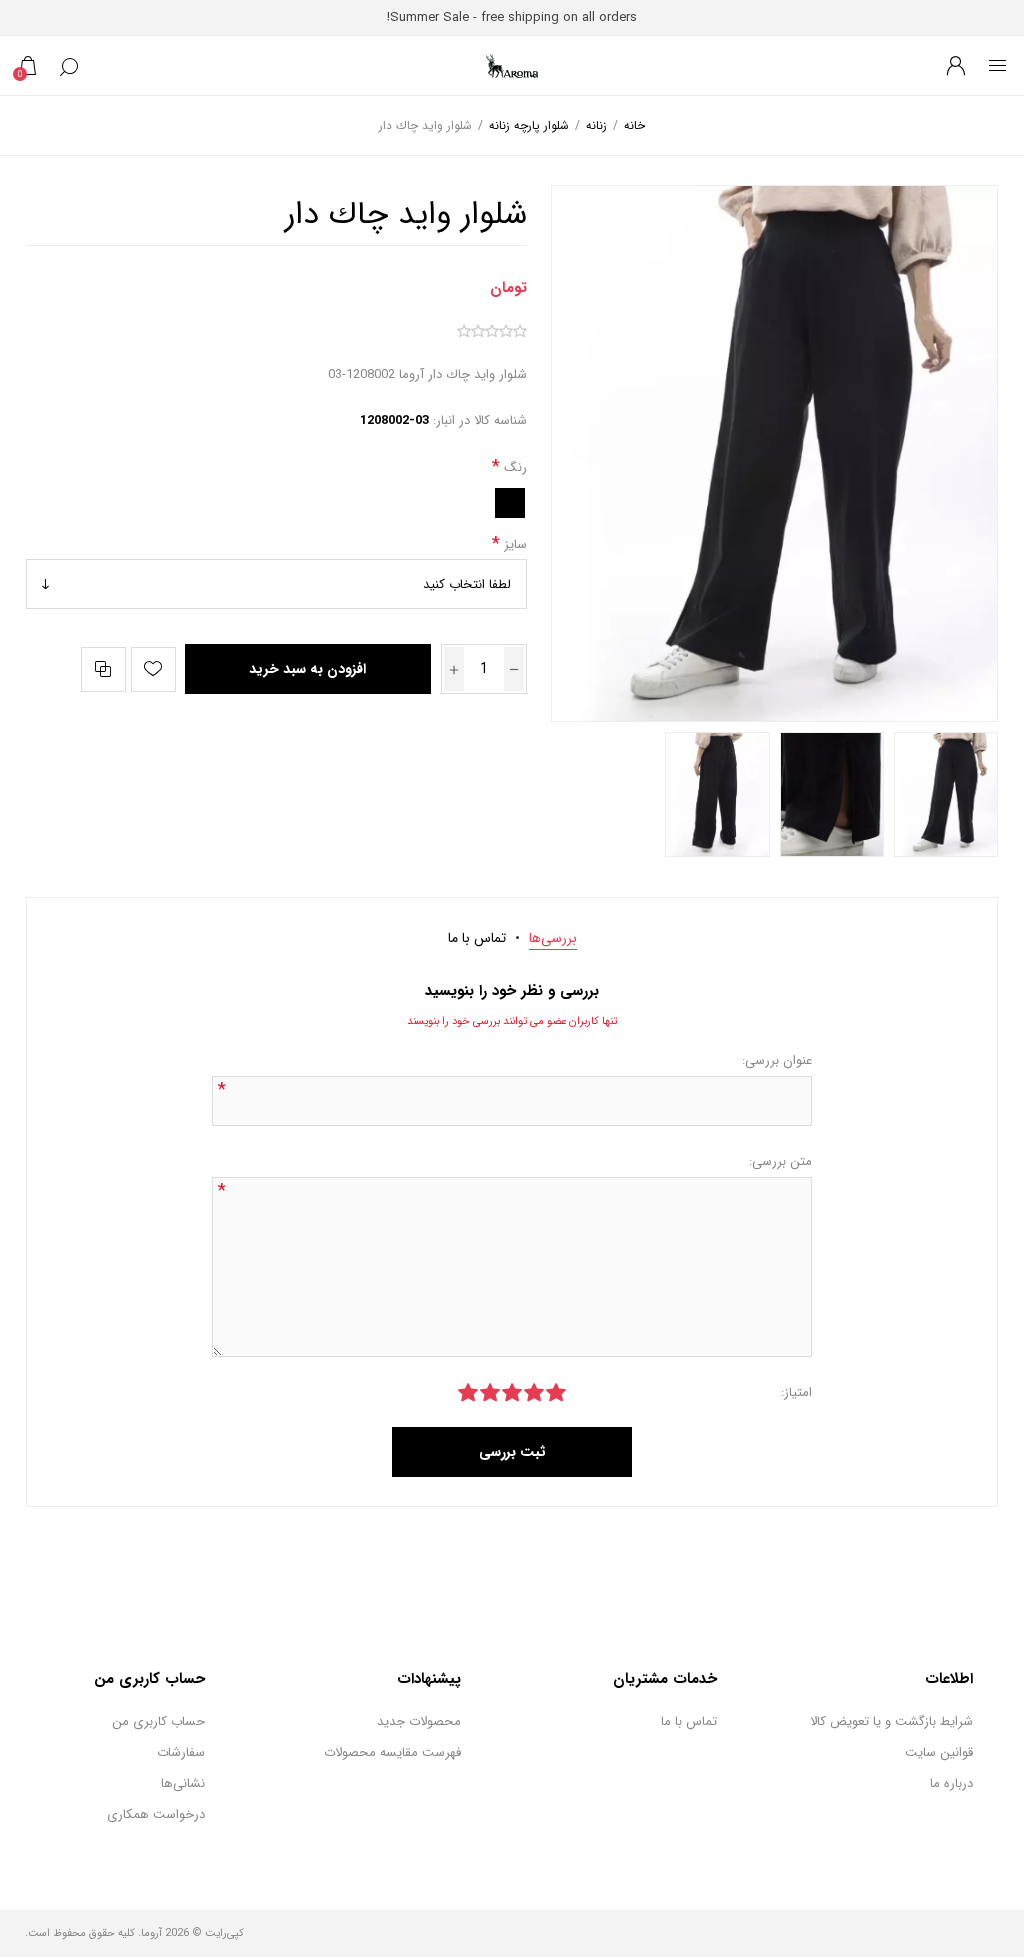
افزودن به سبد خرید (307, 669)
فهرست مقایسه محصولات (392, 1752)
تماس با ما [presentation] (477, 938)
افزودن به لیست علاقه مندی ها (153, 669)
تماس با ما (689, 1721)
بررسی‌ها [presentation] (553, 938)
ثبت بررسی (512, 1452)
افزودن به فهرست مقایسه (103, 669)
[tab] (553, 938)
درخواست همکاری (156, 1814)
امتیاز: (796, 1392)
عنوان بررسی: (777, 1060)
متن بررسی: (780, 1161)
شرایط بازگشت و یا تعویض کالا (891, 1721)
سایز (513, 543)
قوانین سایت (939, 1752)
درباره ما (951, 1783)
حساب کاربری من (158, 1721)
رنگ (513, 467)
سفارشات (181, 1752)
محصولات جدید (419, 1721)
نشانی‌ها (183, 1783)
